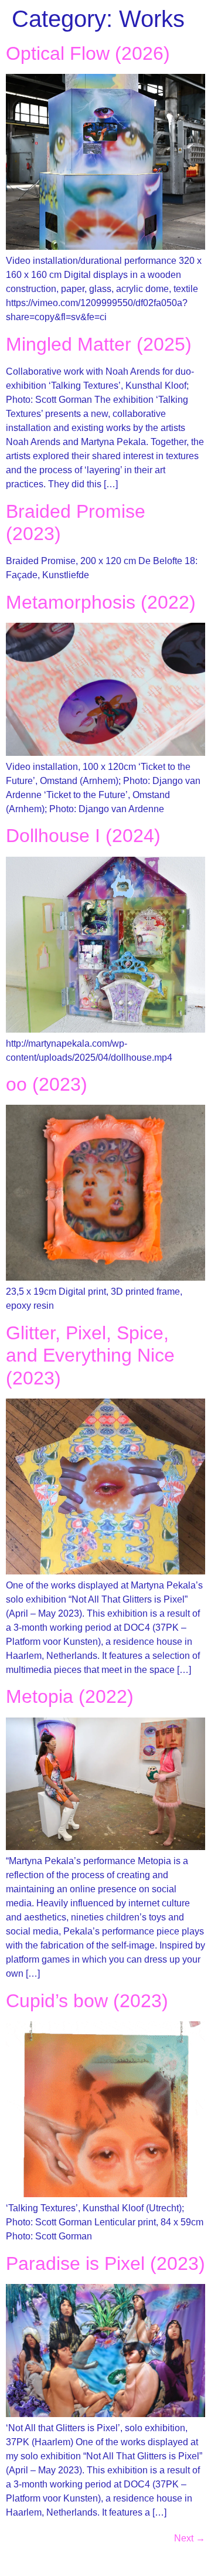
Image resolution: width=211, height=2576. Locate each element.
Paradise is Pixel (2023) (105, 2263)
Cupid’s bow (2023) (87, 2001)
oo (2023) (47, 1084)
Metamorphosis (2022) (101, 602)
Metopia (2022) (70, 1696)
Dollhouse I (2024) (83, 836)
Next (190, 2538)
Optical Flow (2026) (88, 53)
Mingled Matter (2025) (99, 344)
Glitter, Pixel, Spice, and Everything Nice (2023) (90, 1355)
